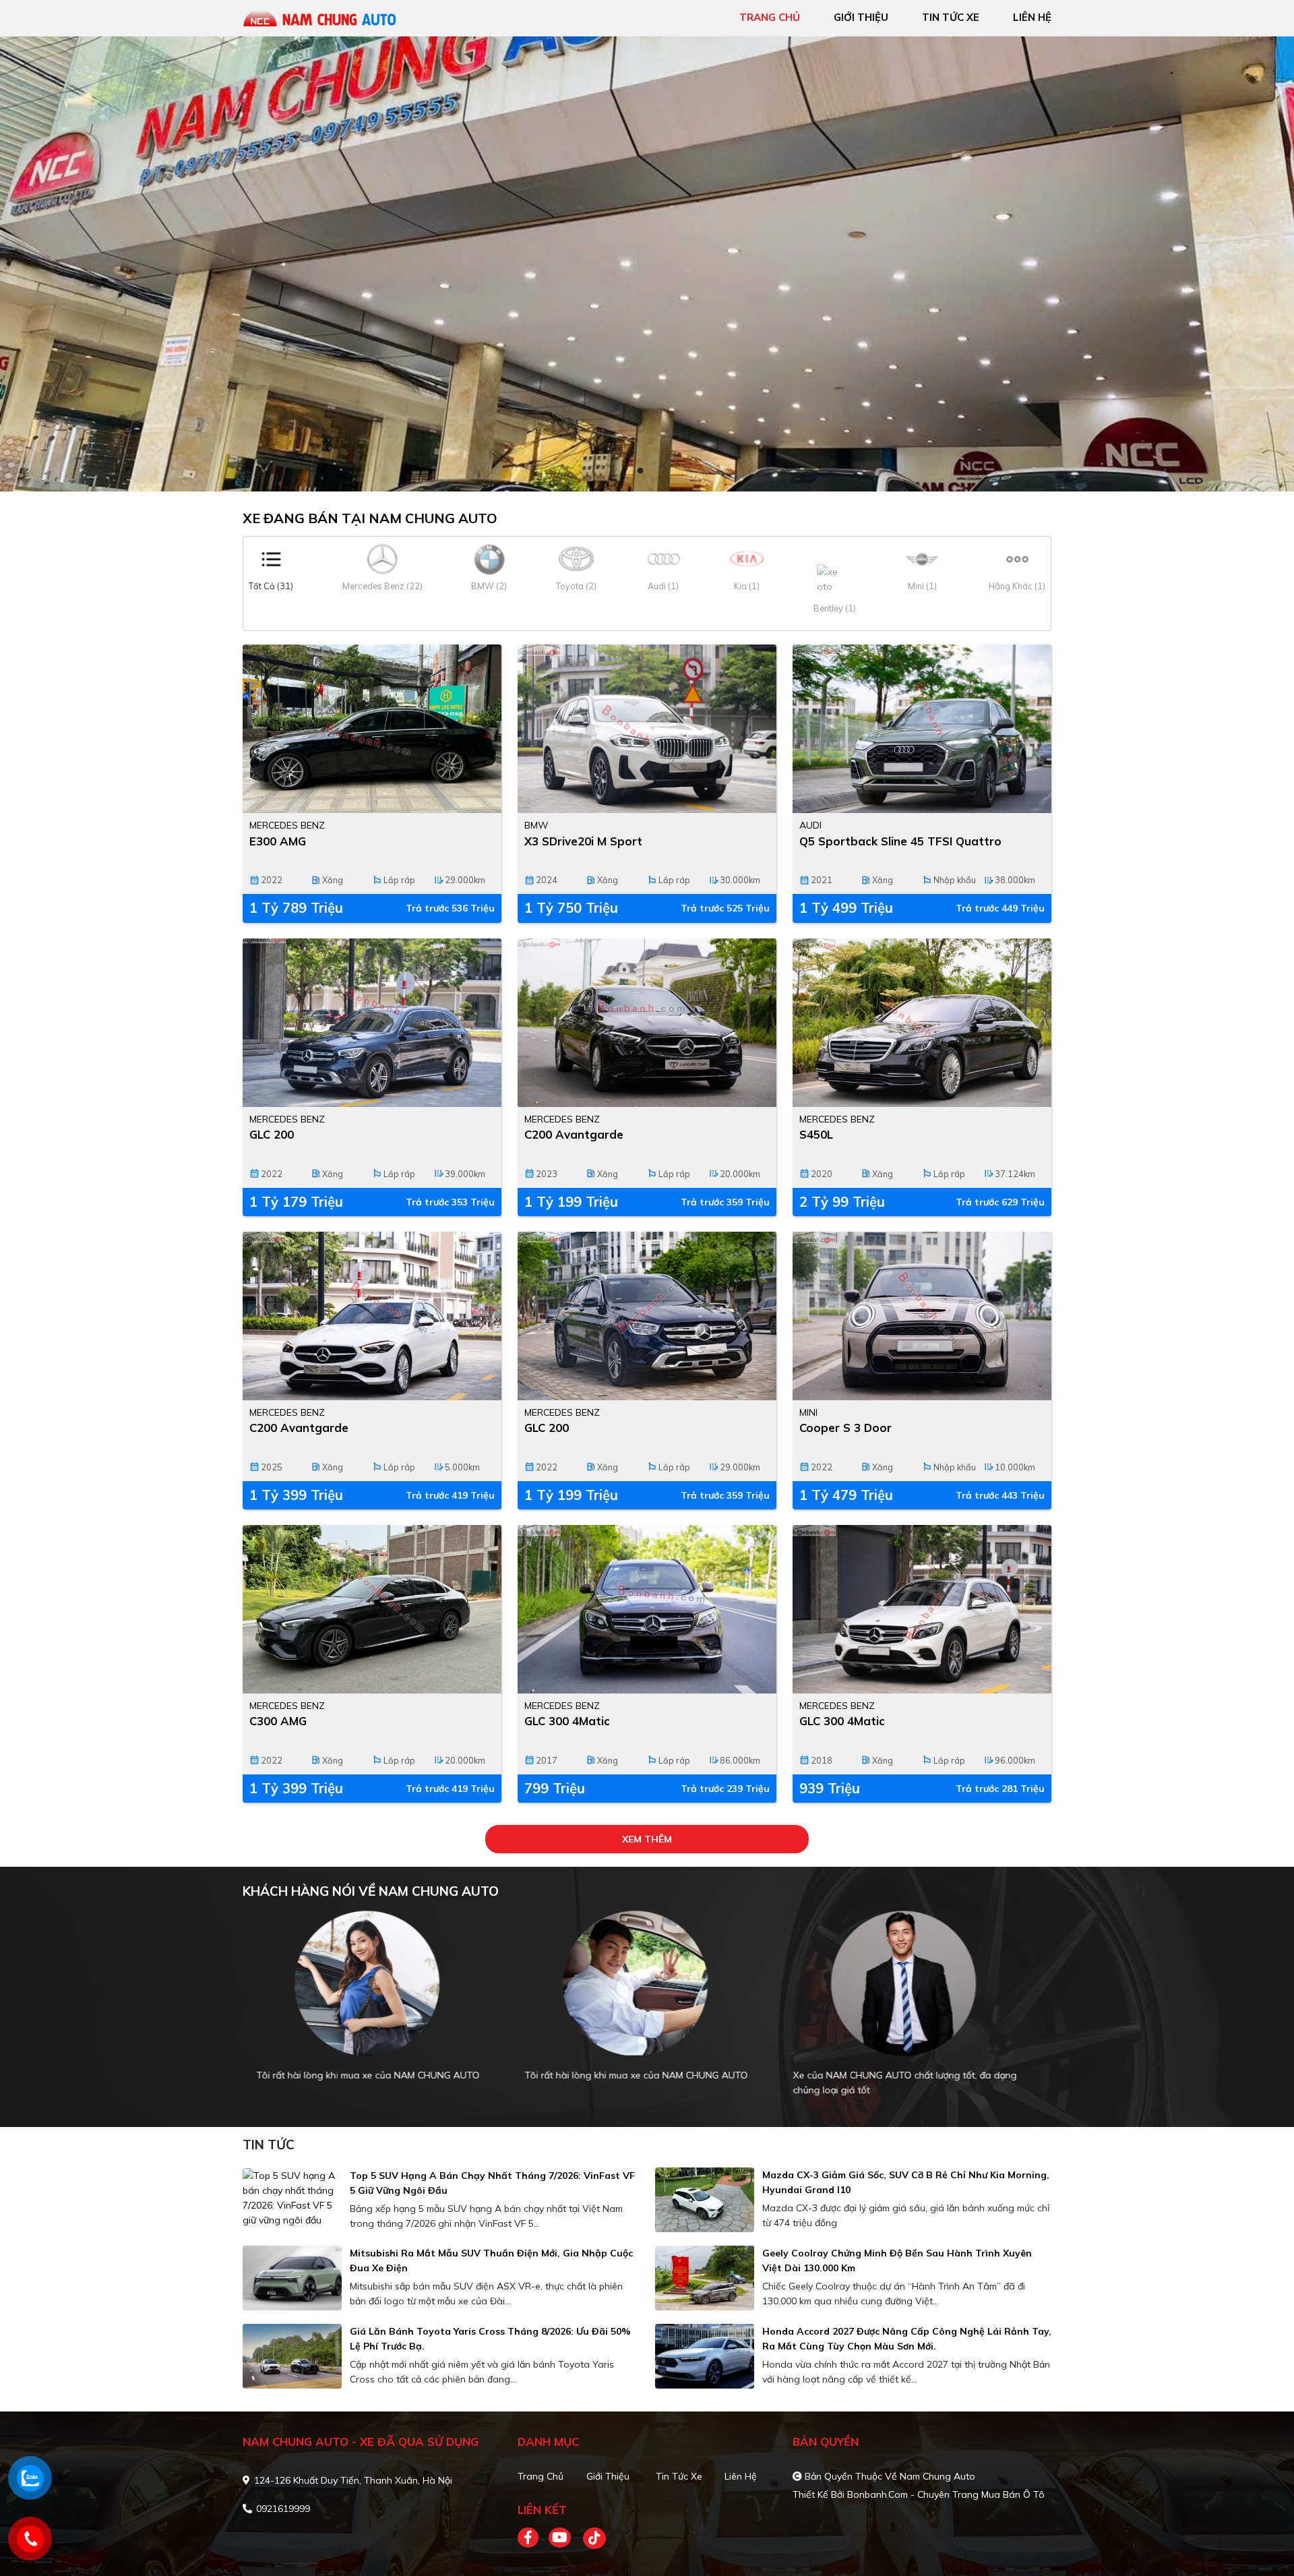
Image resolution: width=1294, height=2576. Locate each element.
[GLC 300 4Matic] (647, 1609)
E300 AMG (278, 841)
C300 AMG (278, 1721)
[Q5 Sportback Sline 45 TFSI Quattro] (922, 729)
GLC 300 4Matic (567, 1721)
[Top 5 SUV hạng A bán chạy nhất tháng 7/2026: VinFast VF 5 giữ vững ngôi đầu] (292, 2198)
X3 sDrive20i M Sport (583, 841)
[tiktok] (590, 2538)
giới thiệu (861, 17)
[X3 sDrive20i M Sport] (647, 729)
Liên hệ (741, 2476)
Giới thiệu (608, 2476)
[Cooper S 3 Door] (922, 1316)
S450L (816, 1134)
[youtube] (560, 2538)
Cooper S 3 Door (845, 1428)
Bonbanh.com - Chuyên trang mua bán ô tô (946, 2494)
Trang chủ (541, 2476)
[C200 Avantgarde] (647, 1023)
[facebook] (533, 2538)
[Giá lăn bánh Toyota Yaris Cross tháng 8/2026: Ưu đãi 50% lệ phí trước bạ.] (292, 2356)
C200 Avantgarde (574, 1134)
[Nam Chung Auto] (320, 17)
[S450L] (922, 1023)
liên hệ (1032, 17)
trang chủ (770, 17)
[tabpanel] (647, 264)
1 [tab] (640, 471)
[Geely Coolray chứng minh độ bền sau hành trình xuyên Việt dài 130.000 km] (705, 2278)
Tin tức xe (679, 2476)
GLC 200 (272, 1134)
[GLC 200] (372, 1023)
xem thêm (647, 1839)
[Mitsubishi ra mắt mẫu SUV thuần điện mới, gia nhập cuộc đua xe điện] (292, 2278)
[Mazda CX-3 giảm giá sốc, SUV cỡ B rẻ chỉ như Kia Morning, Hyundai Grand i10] (705, 2200)
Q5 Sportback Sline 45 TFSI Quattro (900, 841)
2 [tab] (654, 471)
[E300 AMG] (372, 729)
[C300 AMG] (372, 1609)
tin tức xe (951, 17)
